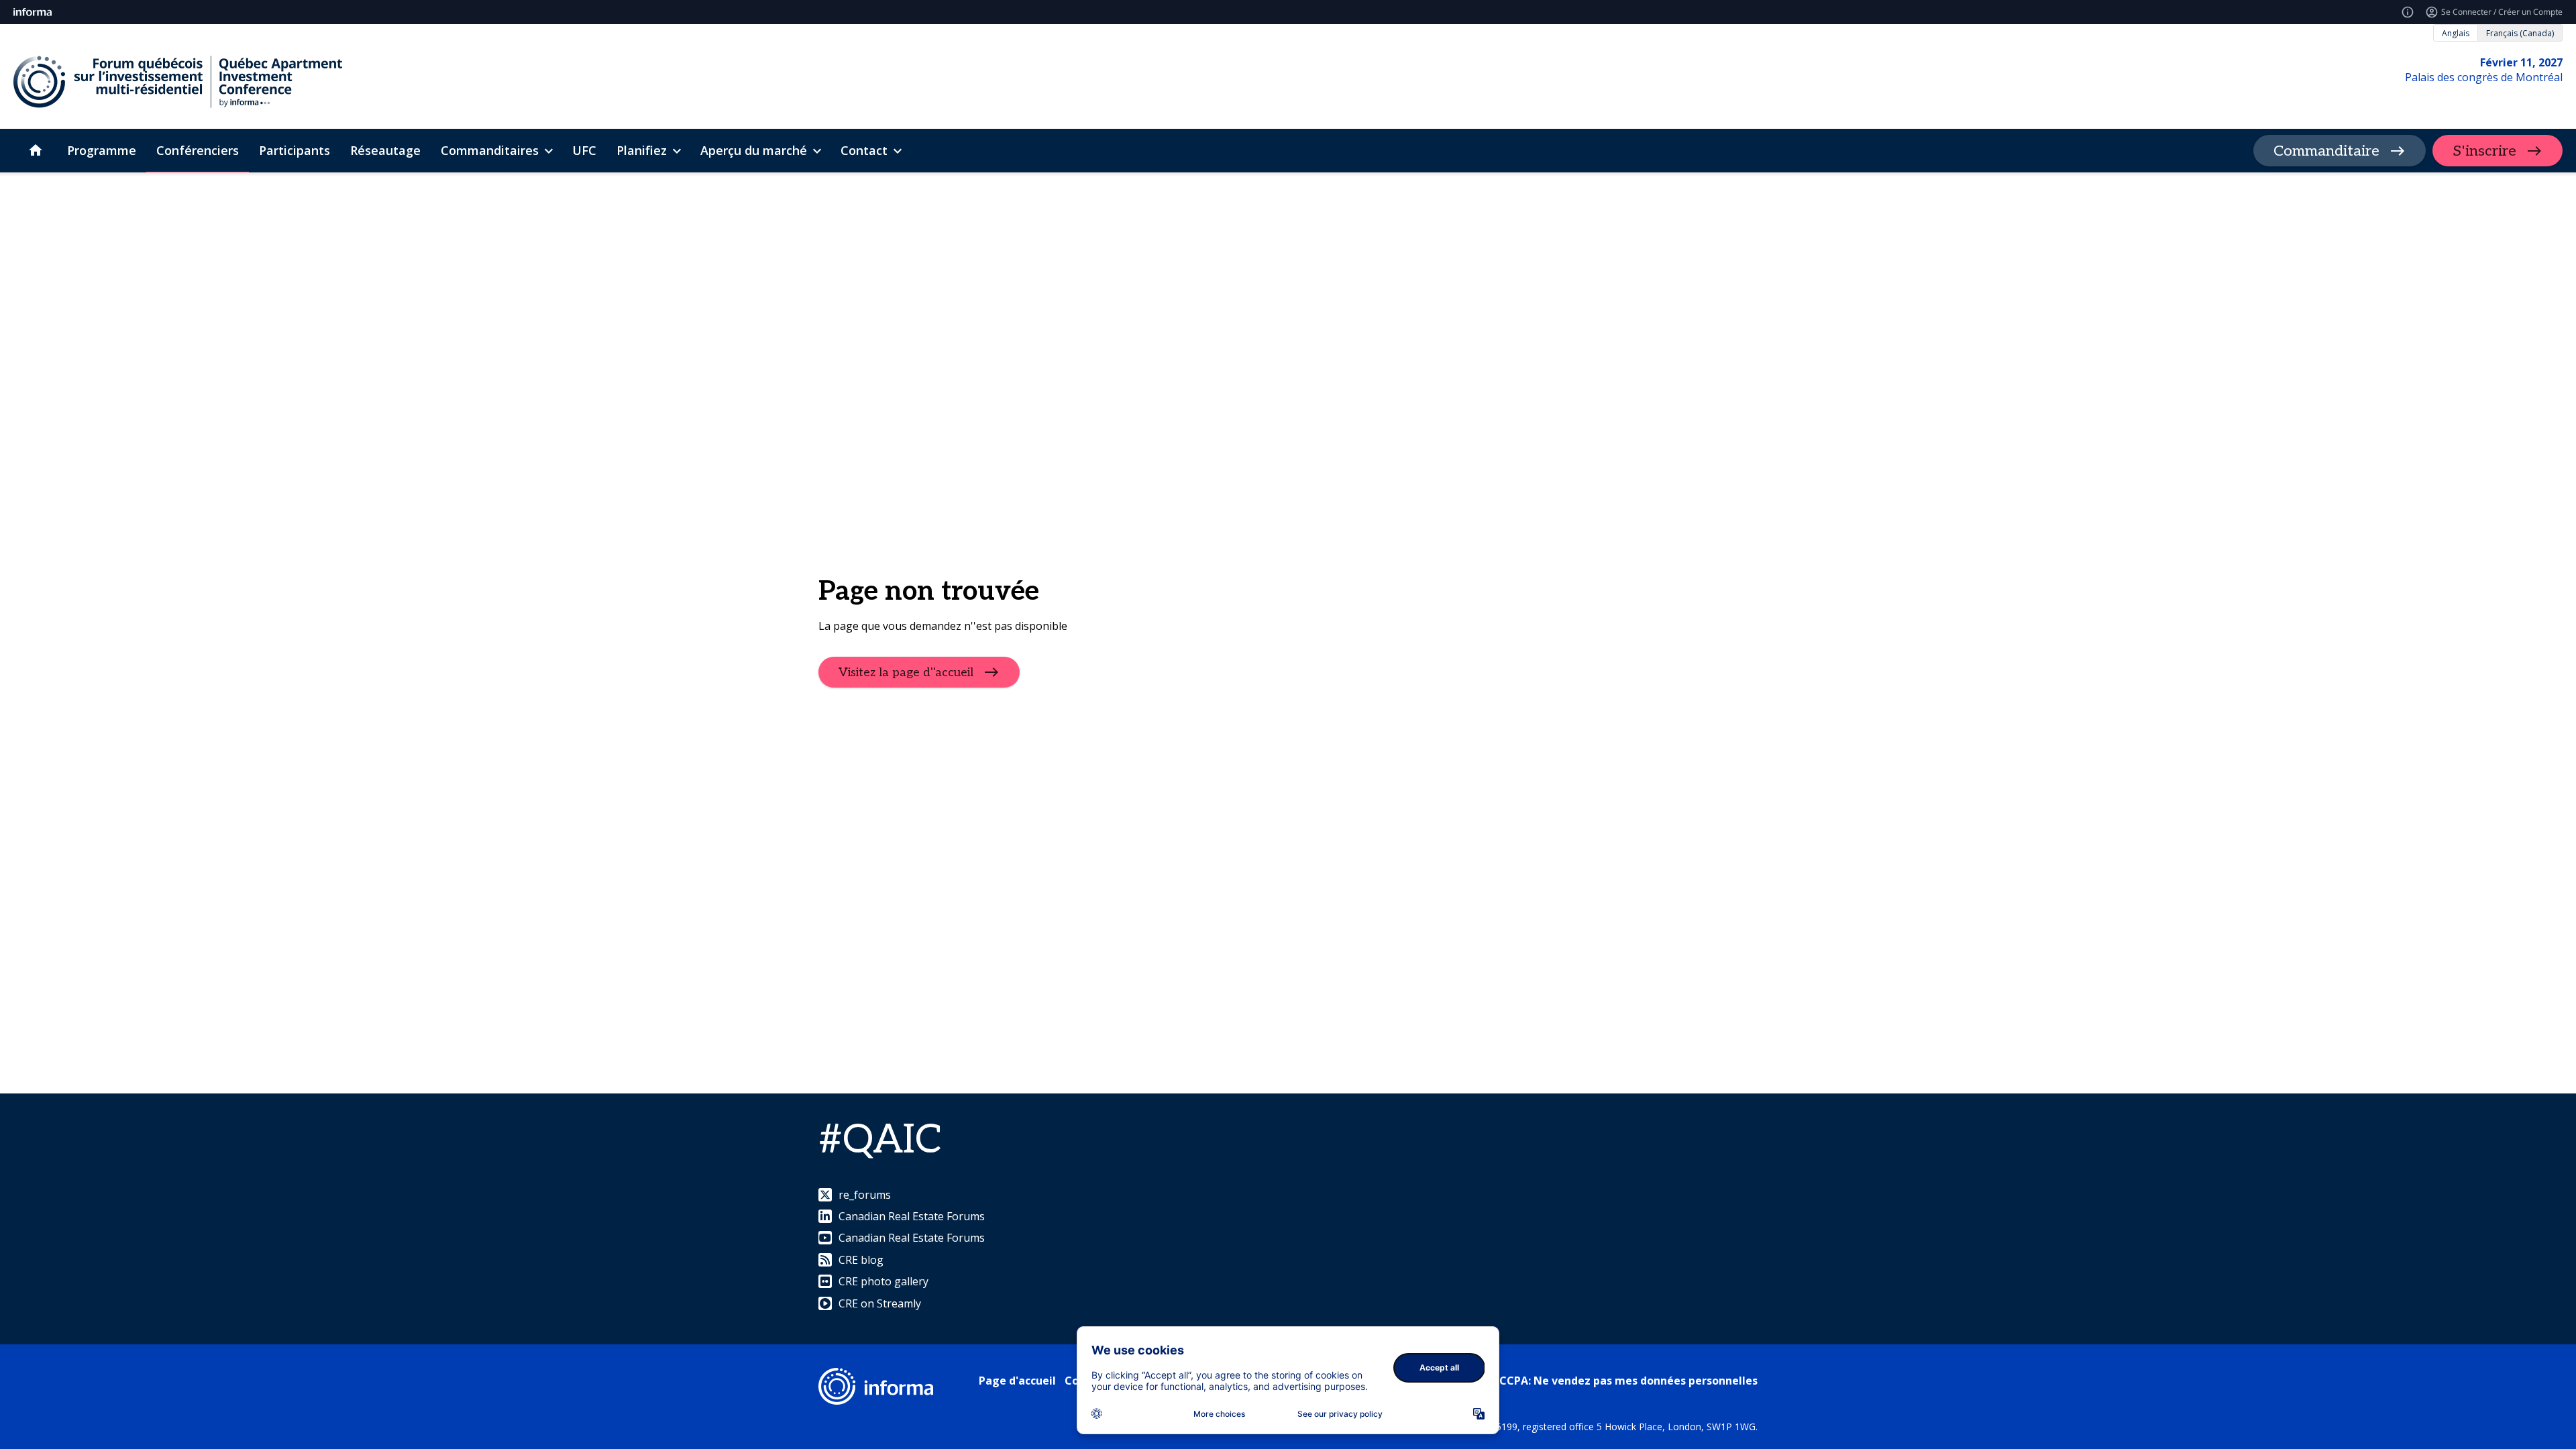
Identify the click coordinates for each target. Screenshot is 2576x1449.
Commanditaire (2326, 151)
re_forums (865, 1195)
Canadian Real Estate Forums (912, 1216)
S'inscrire (2484, 151)
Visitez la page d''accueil (906, 672)
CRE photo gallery (883, 1281)
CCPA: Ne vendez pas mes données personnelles (1628, 1381)
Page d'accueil (1017, 1381)
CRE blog (861, 1260)
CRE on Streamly (880, 1303)
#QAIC (880, 1140)
